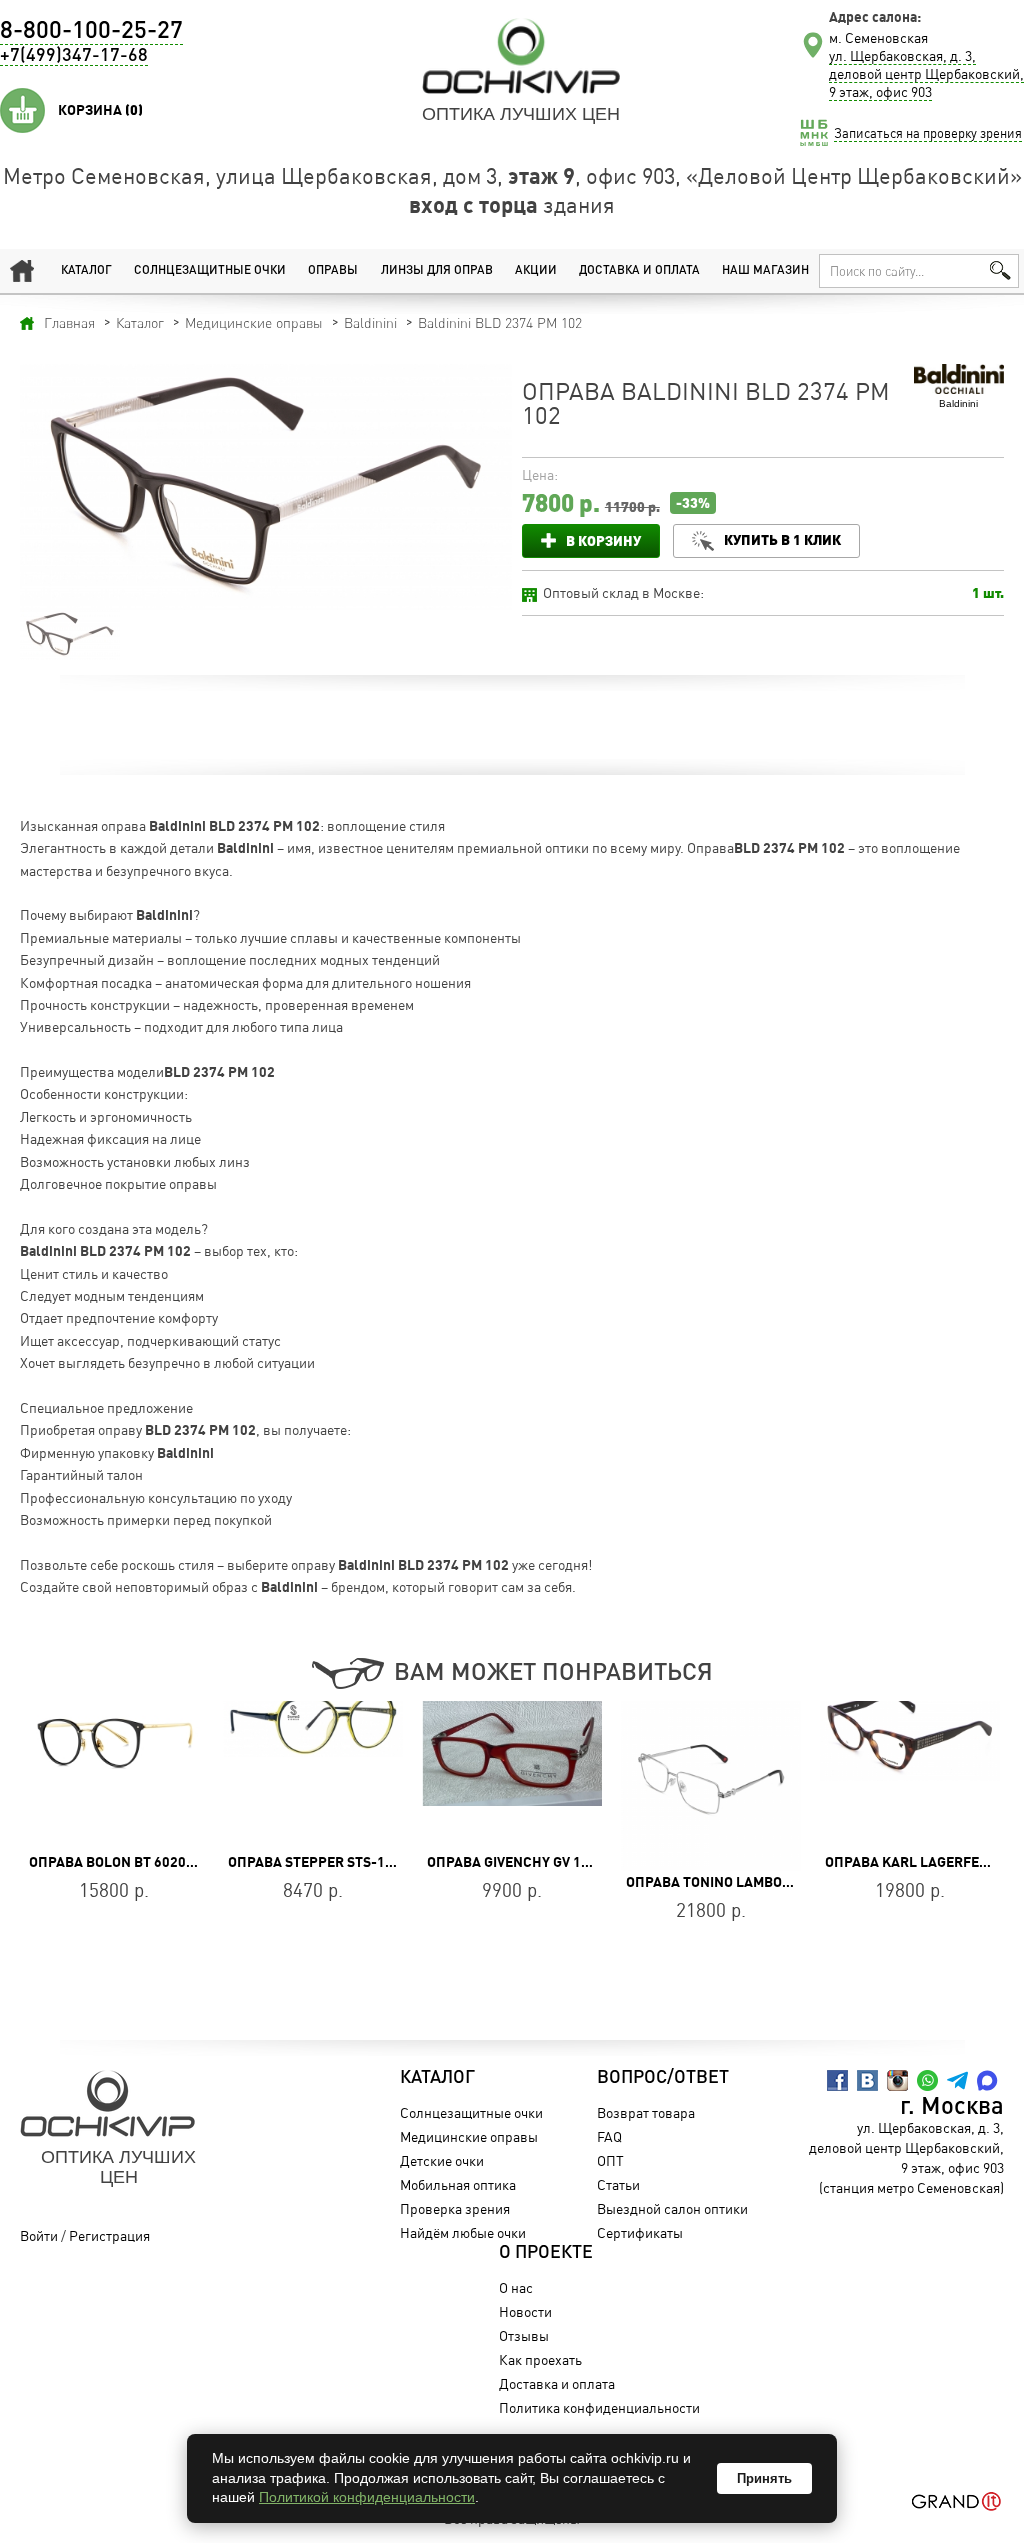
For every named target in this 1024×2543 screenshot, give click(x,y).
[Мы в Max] (987, 2080)
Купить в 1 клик (782, 539)
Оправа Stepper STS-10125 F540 (141, 1862)
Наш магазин (765, 271)
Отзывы (524, 2335)
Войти (39, 2235)
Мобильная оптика (458, 2184)
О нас (516, 2287)
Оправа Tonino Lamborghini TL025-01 (560, 1882)
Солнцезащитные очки (210, 271)
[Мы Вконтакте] (867, 2080)
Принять (764, 2478)
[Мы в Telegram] (957, 2080)
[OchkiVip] (521, 56)
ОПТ (610, 2160)
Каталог (86, 271)
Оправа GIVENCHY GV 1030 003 (330, 1862)
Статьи (618, 2184)
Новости (525, 2311)
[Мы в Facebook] (837, 2080)
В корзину (603, 540)
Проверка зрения (455, 2208)
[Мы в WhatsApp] (927, 2080)
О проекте (546, 2253)
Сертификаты (640, 2232)
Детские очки (442, 2160)
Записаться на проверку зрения (928, 133)
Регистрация (109, 2235)
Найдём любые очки (463, 2232)
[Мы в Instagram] (897, 2080)
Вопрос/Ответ (663, 2078)
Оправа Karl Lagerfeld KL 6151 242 (752, 1862)
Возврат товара (646, 2112)
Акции (536, 271)
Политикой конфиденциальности (367, 2497)
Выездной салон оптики (672, 2208)
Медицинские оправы (469, 2136)
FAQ (609, 2136)
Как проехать (540, 2359)
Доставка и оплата (639, 271)
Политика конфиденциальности (599, 2407)
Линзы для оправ (437, 271)
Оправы (333, 271)
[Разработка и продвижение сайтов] (956, 2501)
